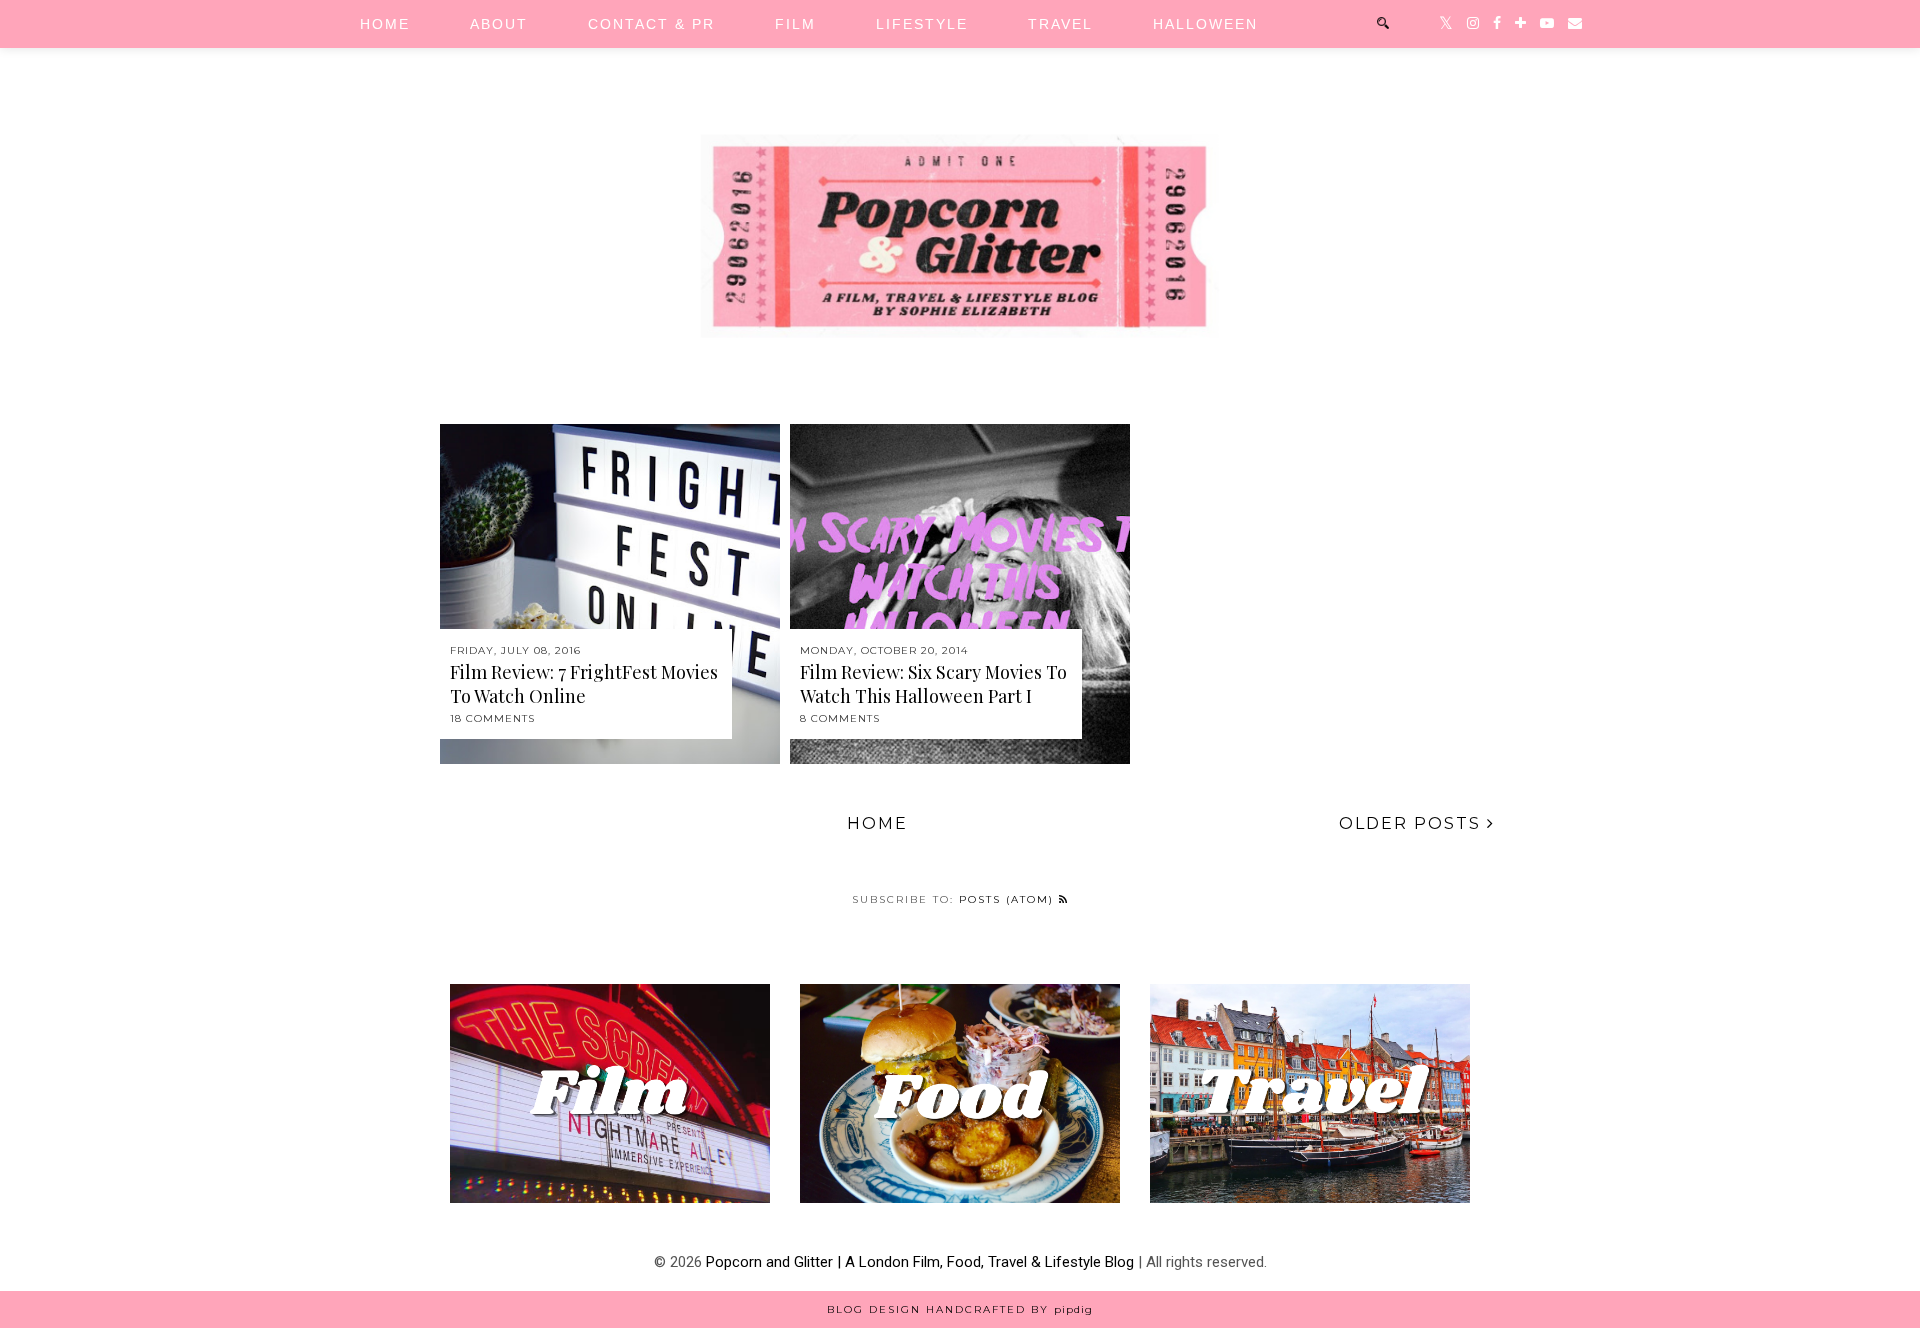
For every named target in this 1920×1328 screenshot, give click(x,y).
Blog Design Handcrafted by (960, 1309)
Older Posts (1413, 823)
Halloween (1205, 24)
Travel (1060, 24)
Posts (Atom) (1009, 899)
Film (795, 24)
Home (385, 24)
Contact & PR (651, 24)
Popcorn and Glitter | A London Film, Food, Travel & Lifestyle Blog (920, 1262)
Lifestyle (922, 24)
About (499, 24)
